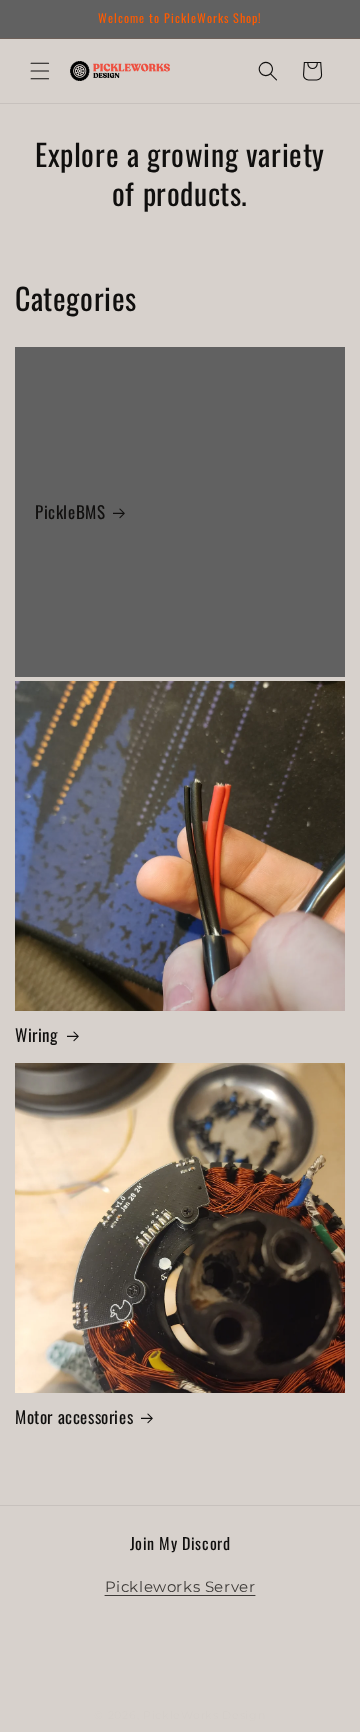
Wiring (37, 1035)
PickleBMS (70, 512)
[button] (40, 71)
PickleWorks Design (204, 1715)
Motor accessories (74, 1417)
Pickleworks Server (180, 1586)
